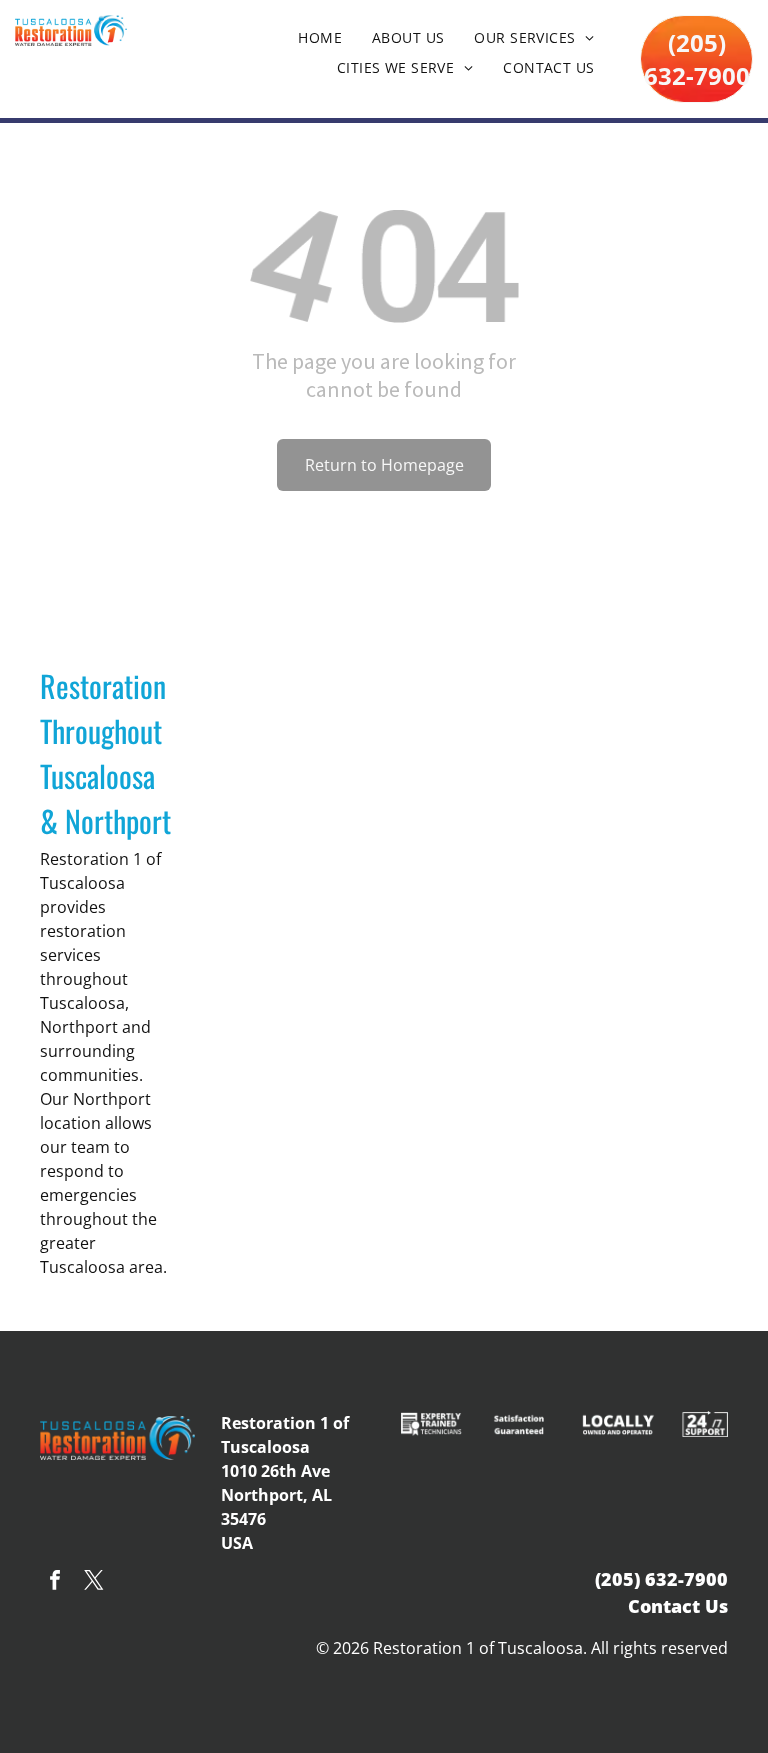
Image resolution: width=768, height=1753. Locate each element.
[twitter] (94, 1582)
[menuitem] (320, 37)
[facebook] (55, 1582)
